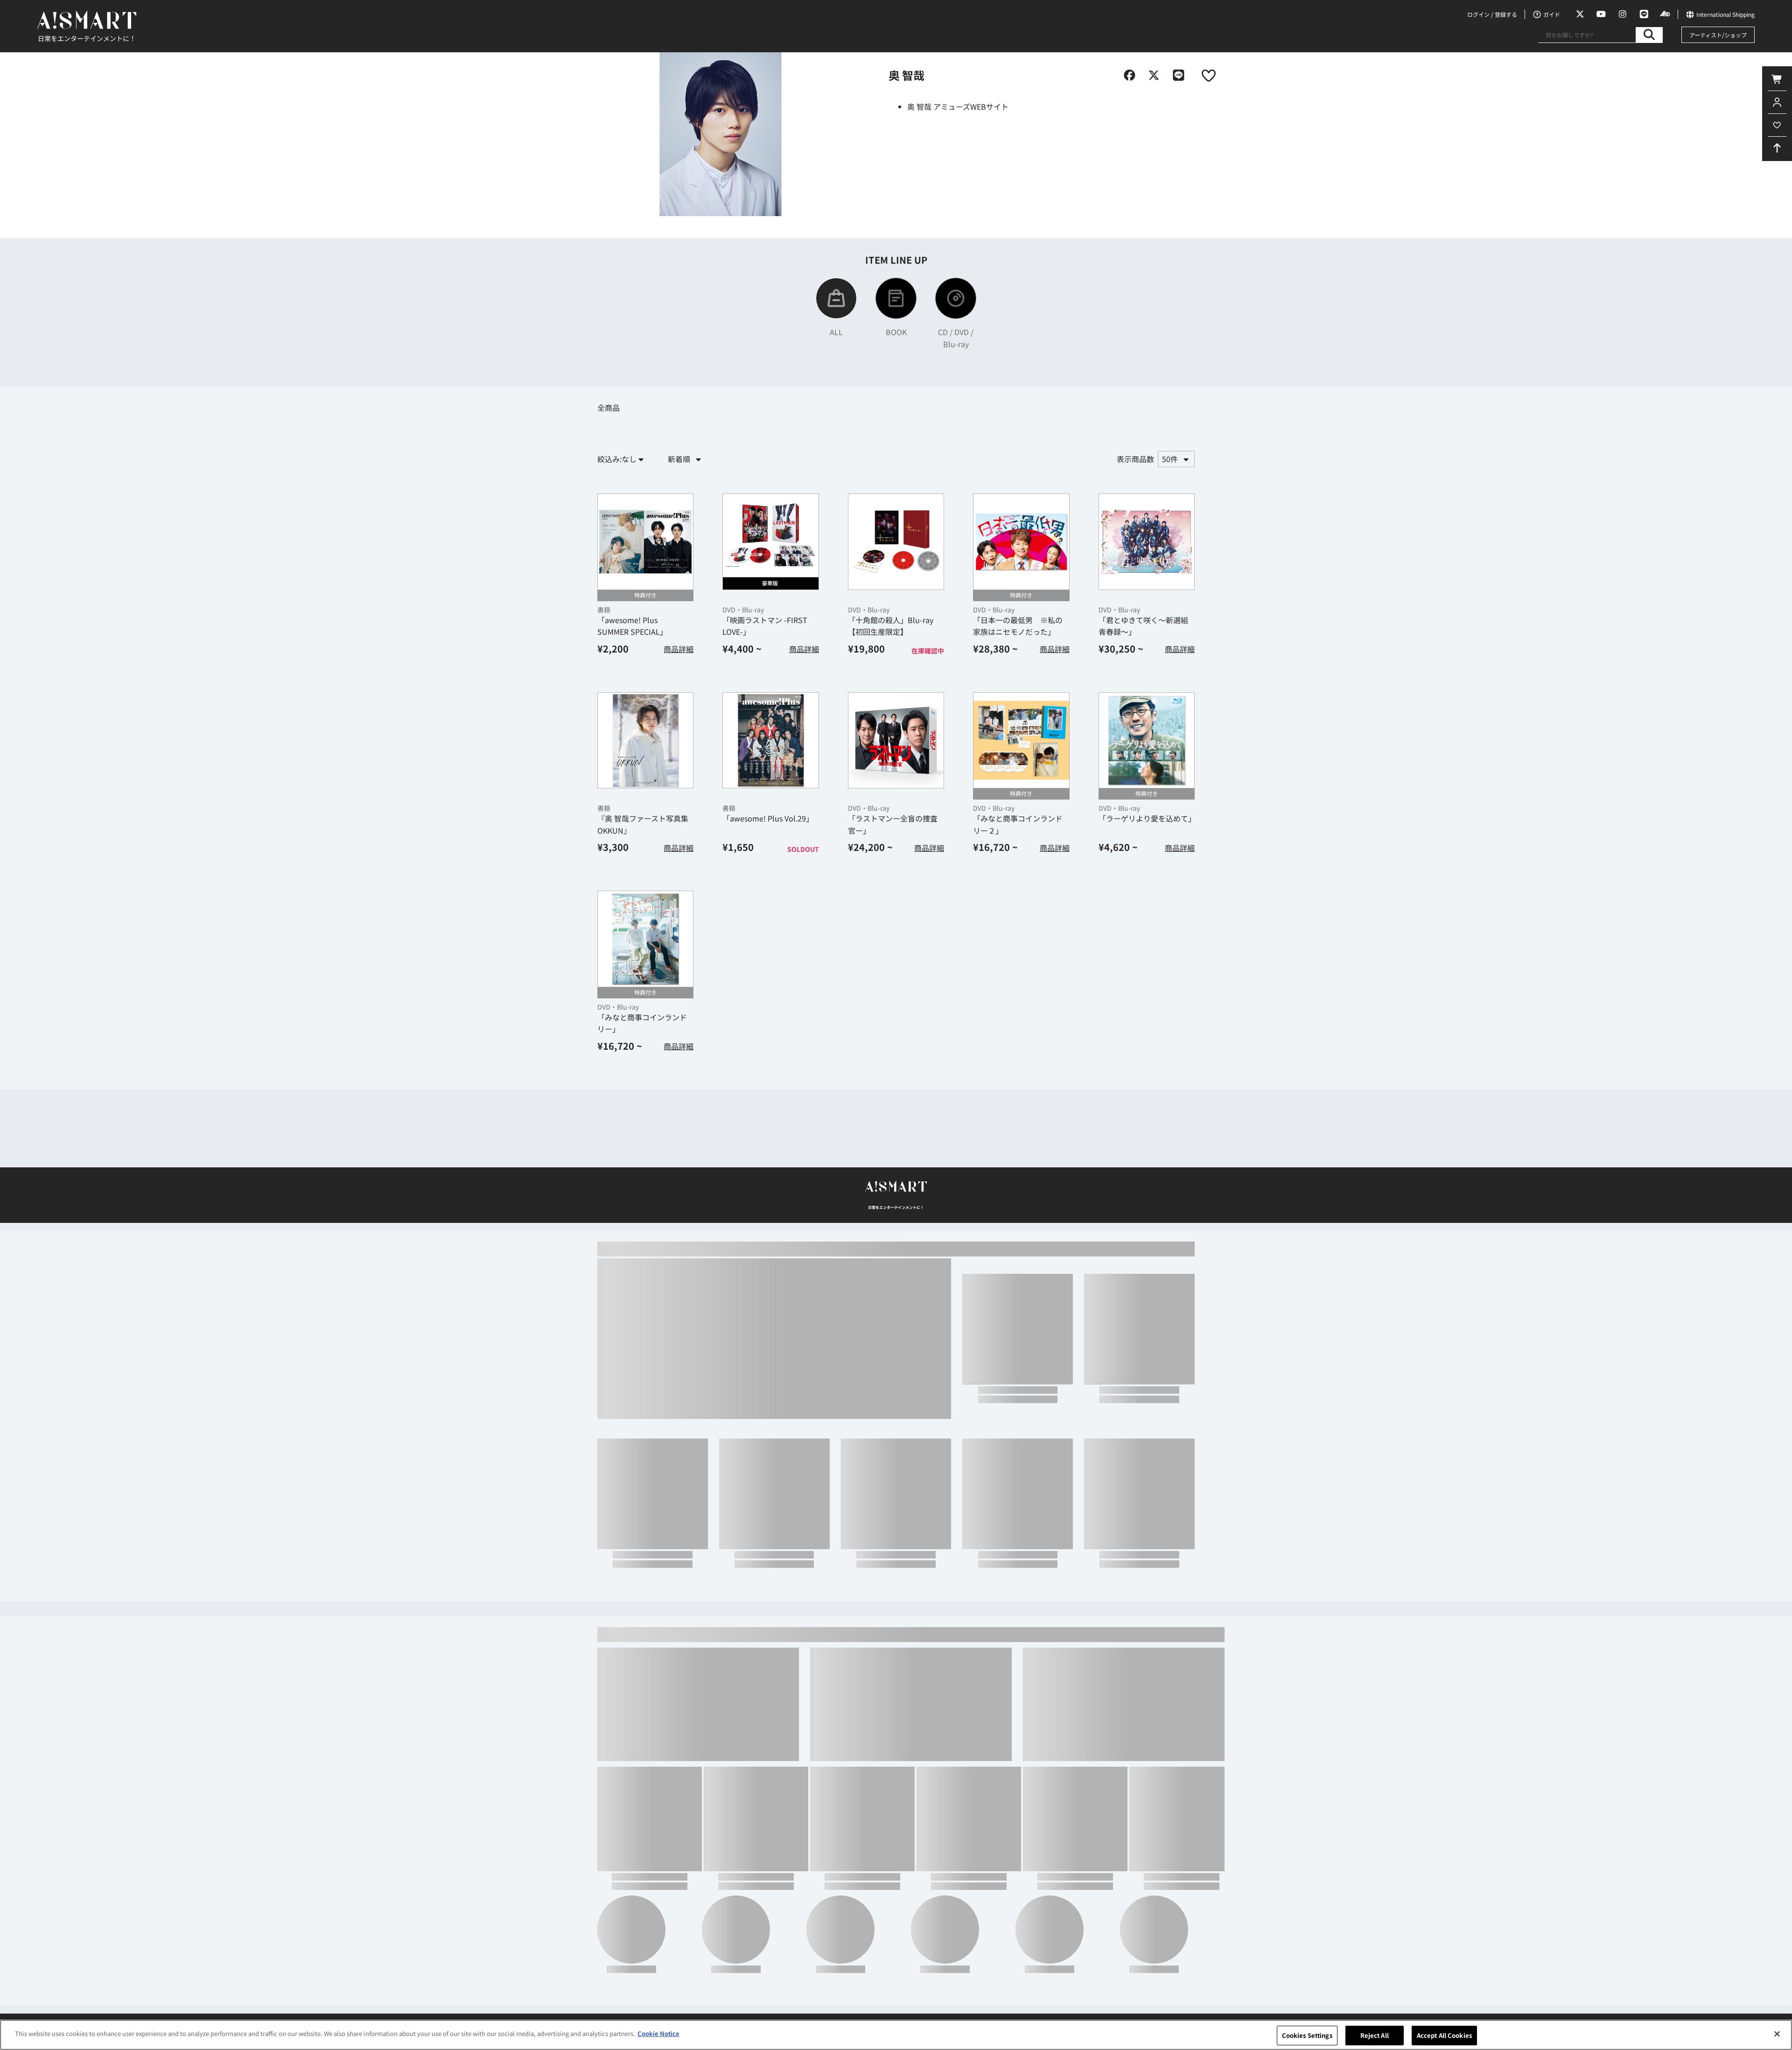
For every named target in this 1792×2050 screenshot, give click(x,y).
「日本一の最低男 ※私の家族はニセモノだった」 (1018, 626)
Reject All (1375, 2035)
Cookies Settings (1307, 2035)
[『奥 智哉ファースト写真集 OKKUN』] (645, 740)
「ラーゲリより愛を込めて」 (1147, 818)
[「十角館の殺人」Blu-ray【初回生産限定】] (896, 541)
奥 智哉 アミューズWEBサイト (958, 106)
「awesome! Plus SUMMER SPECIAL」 (632, 626)
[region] (896, 2035)
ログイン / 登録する (1492, 14)
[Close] (1777, 2034)
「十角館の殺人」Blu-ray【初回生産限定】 (891, 626)
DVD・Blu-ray (743, 610)
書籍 (604, 610)
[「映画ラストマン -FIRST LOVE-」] (770, 541)
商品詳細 (679, 649)
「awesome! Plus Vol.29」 (768, 818)
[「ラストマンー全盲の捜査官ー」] (896, 740)
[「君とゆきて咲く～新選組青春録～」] (1147, 541)
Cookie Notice (658, 2033)
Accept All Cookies (1444, 2035)
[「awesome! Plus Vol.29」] (770, 740)
